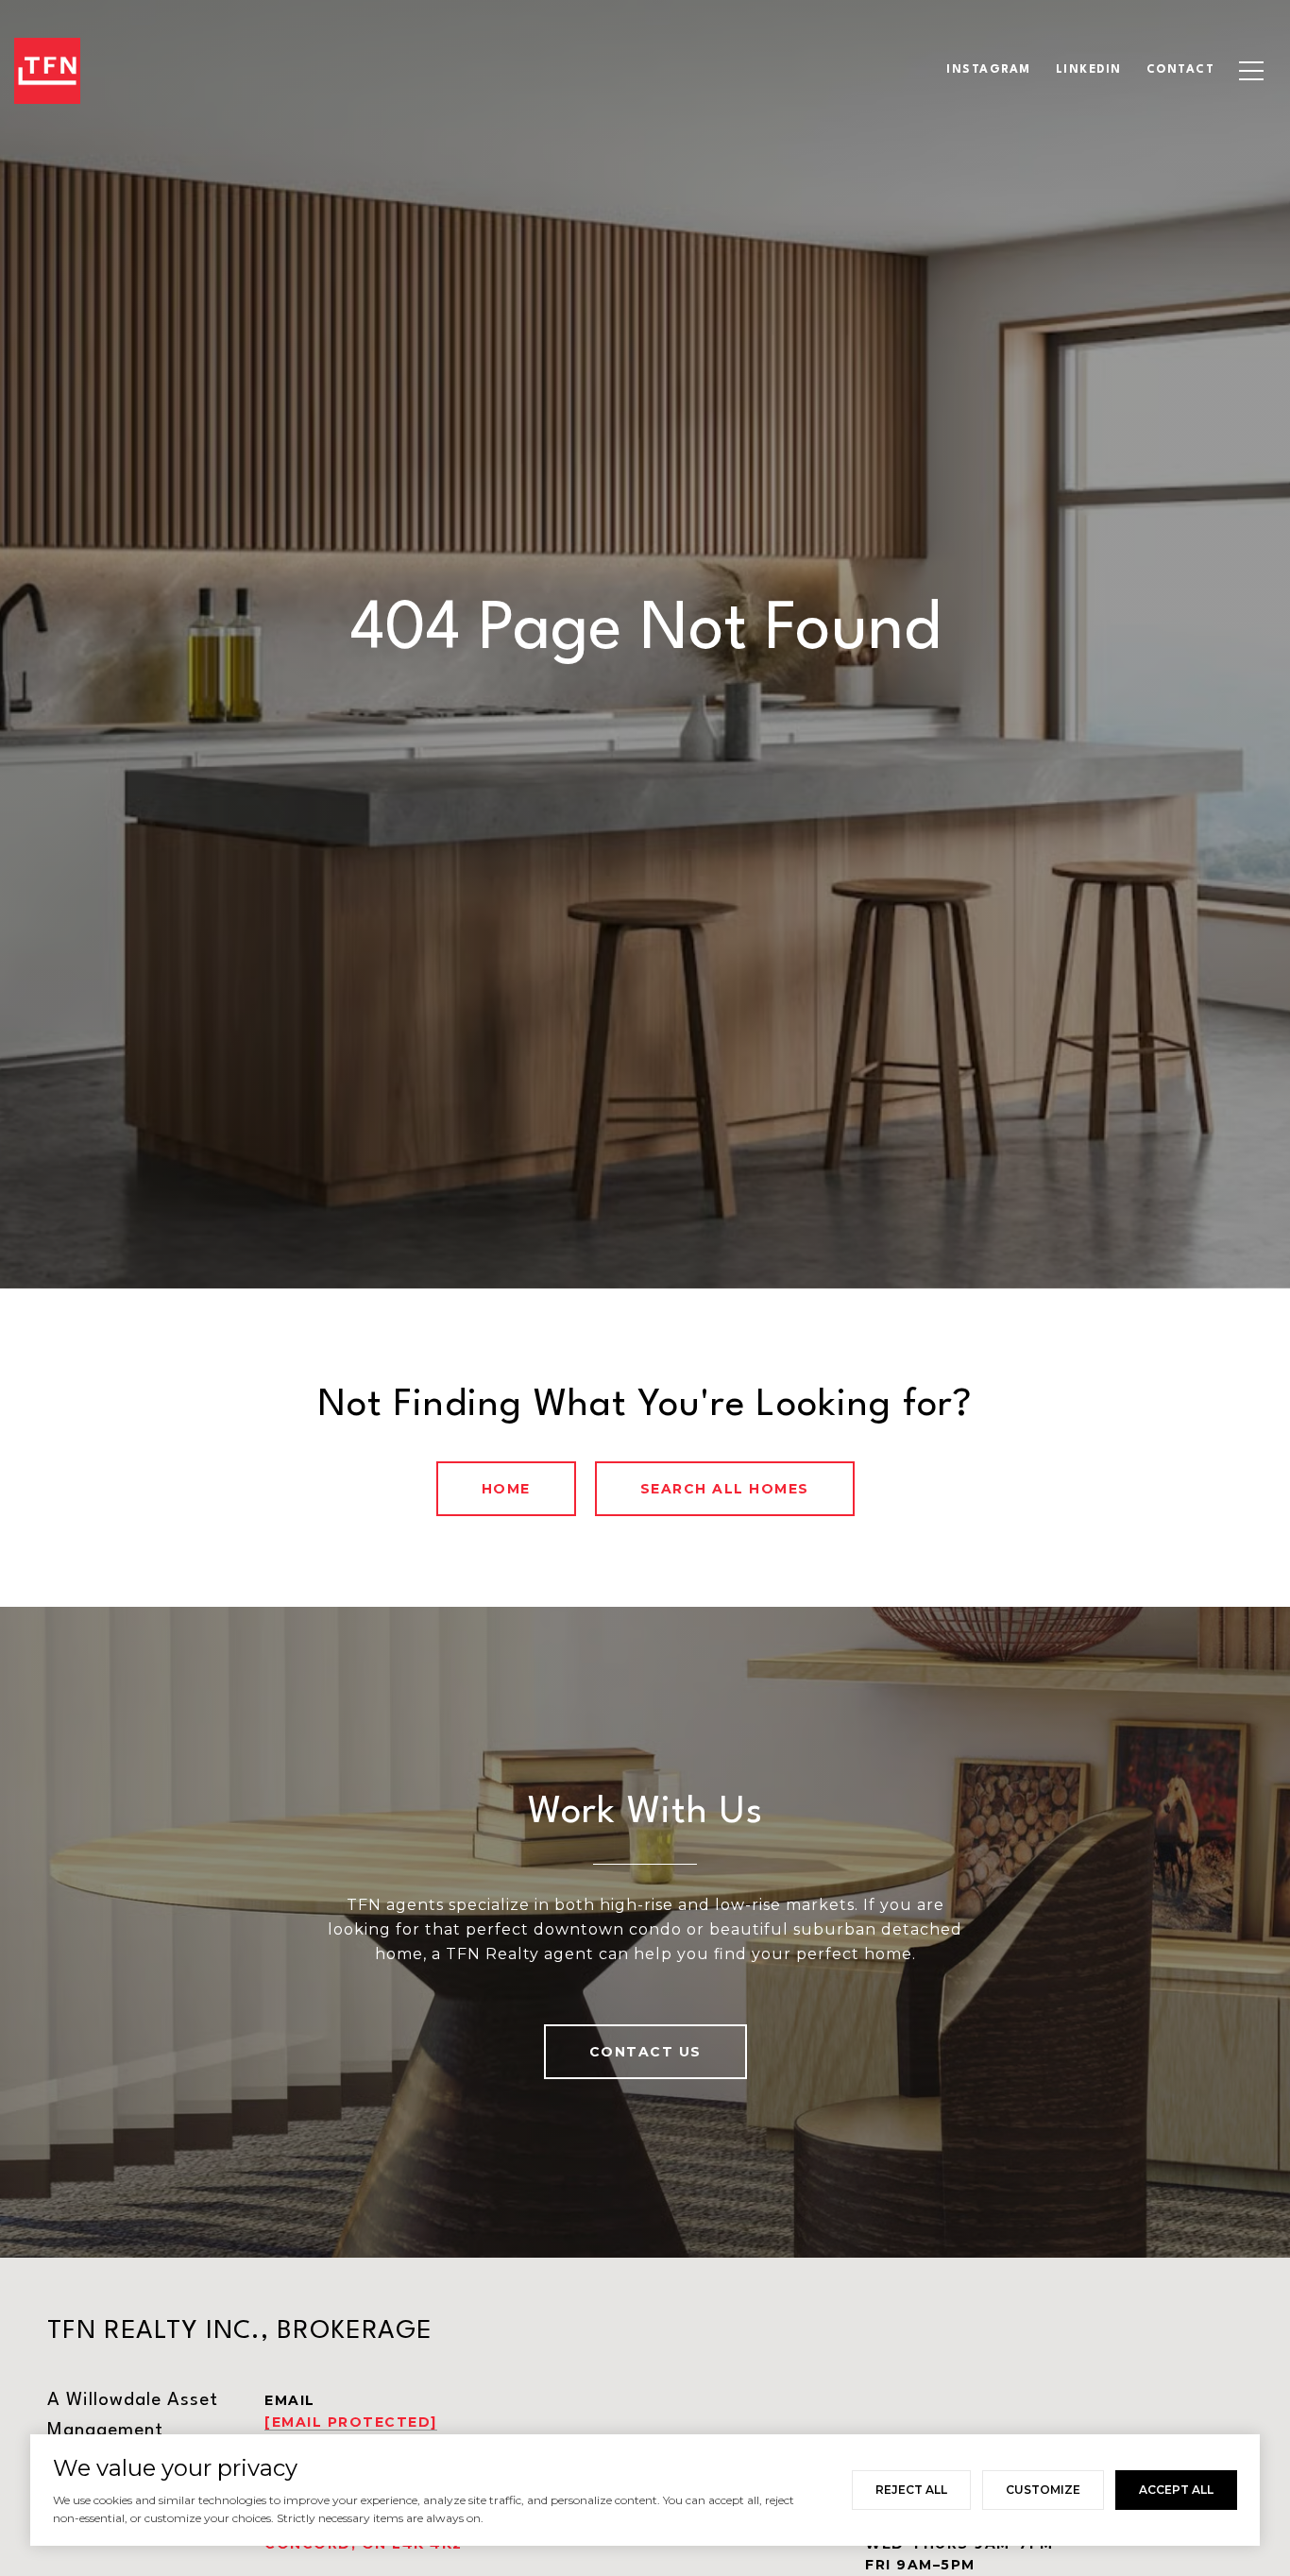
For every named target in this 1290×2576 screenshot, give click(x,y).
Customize (1043, 2490)
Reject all (911, 2490)
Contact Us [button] (645, 2052)
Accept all (1176, 2490)
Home (506, 1489)
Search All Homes (725, 1489)
